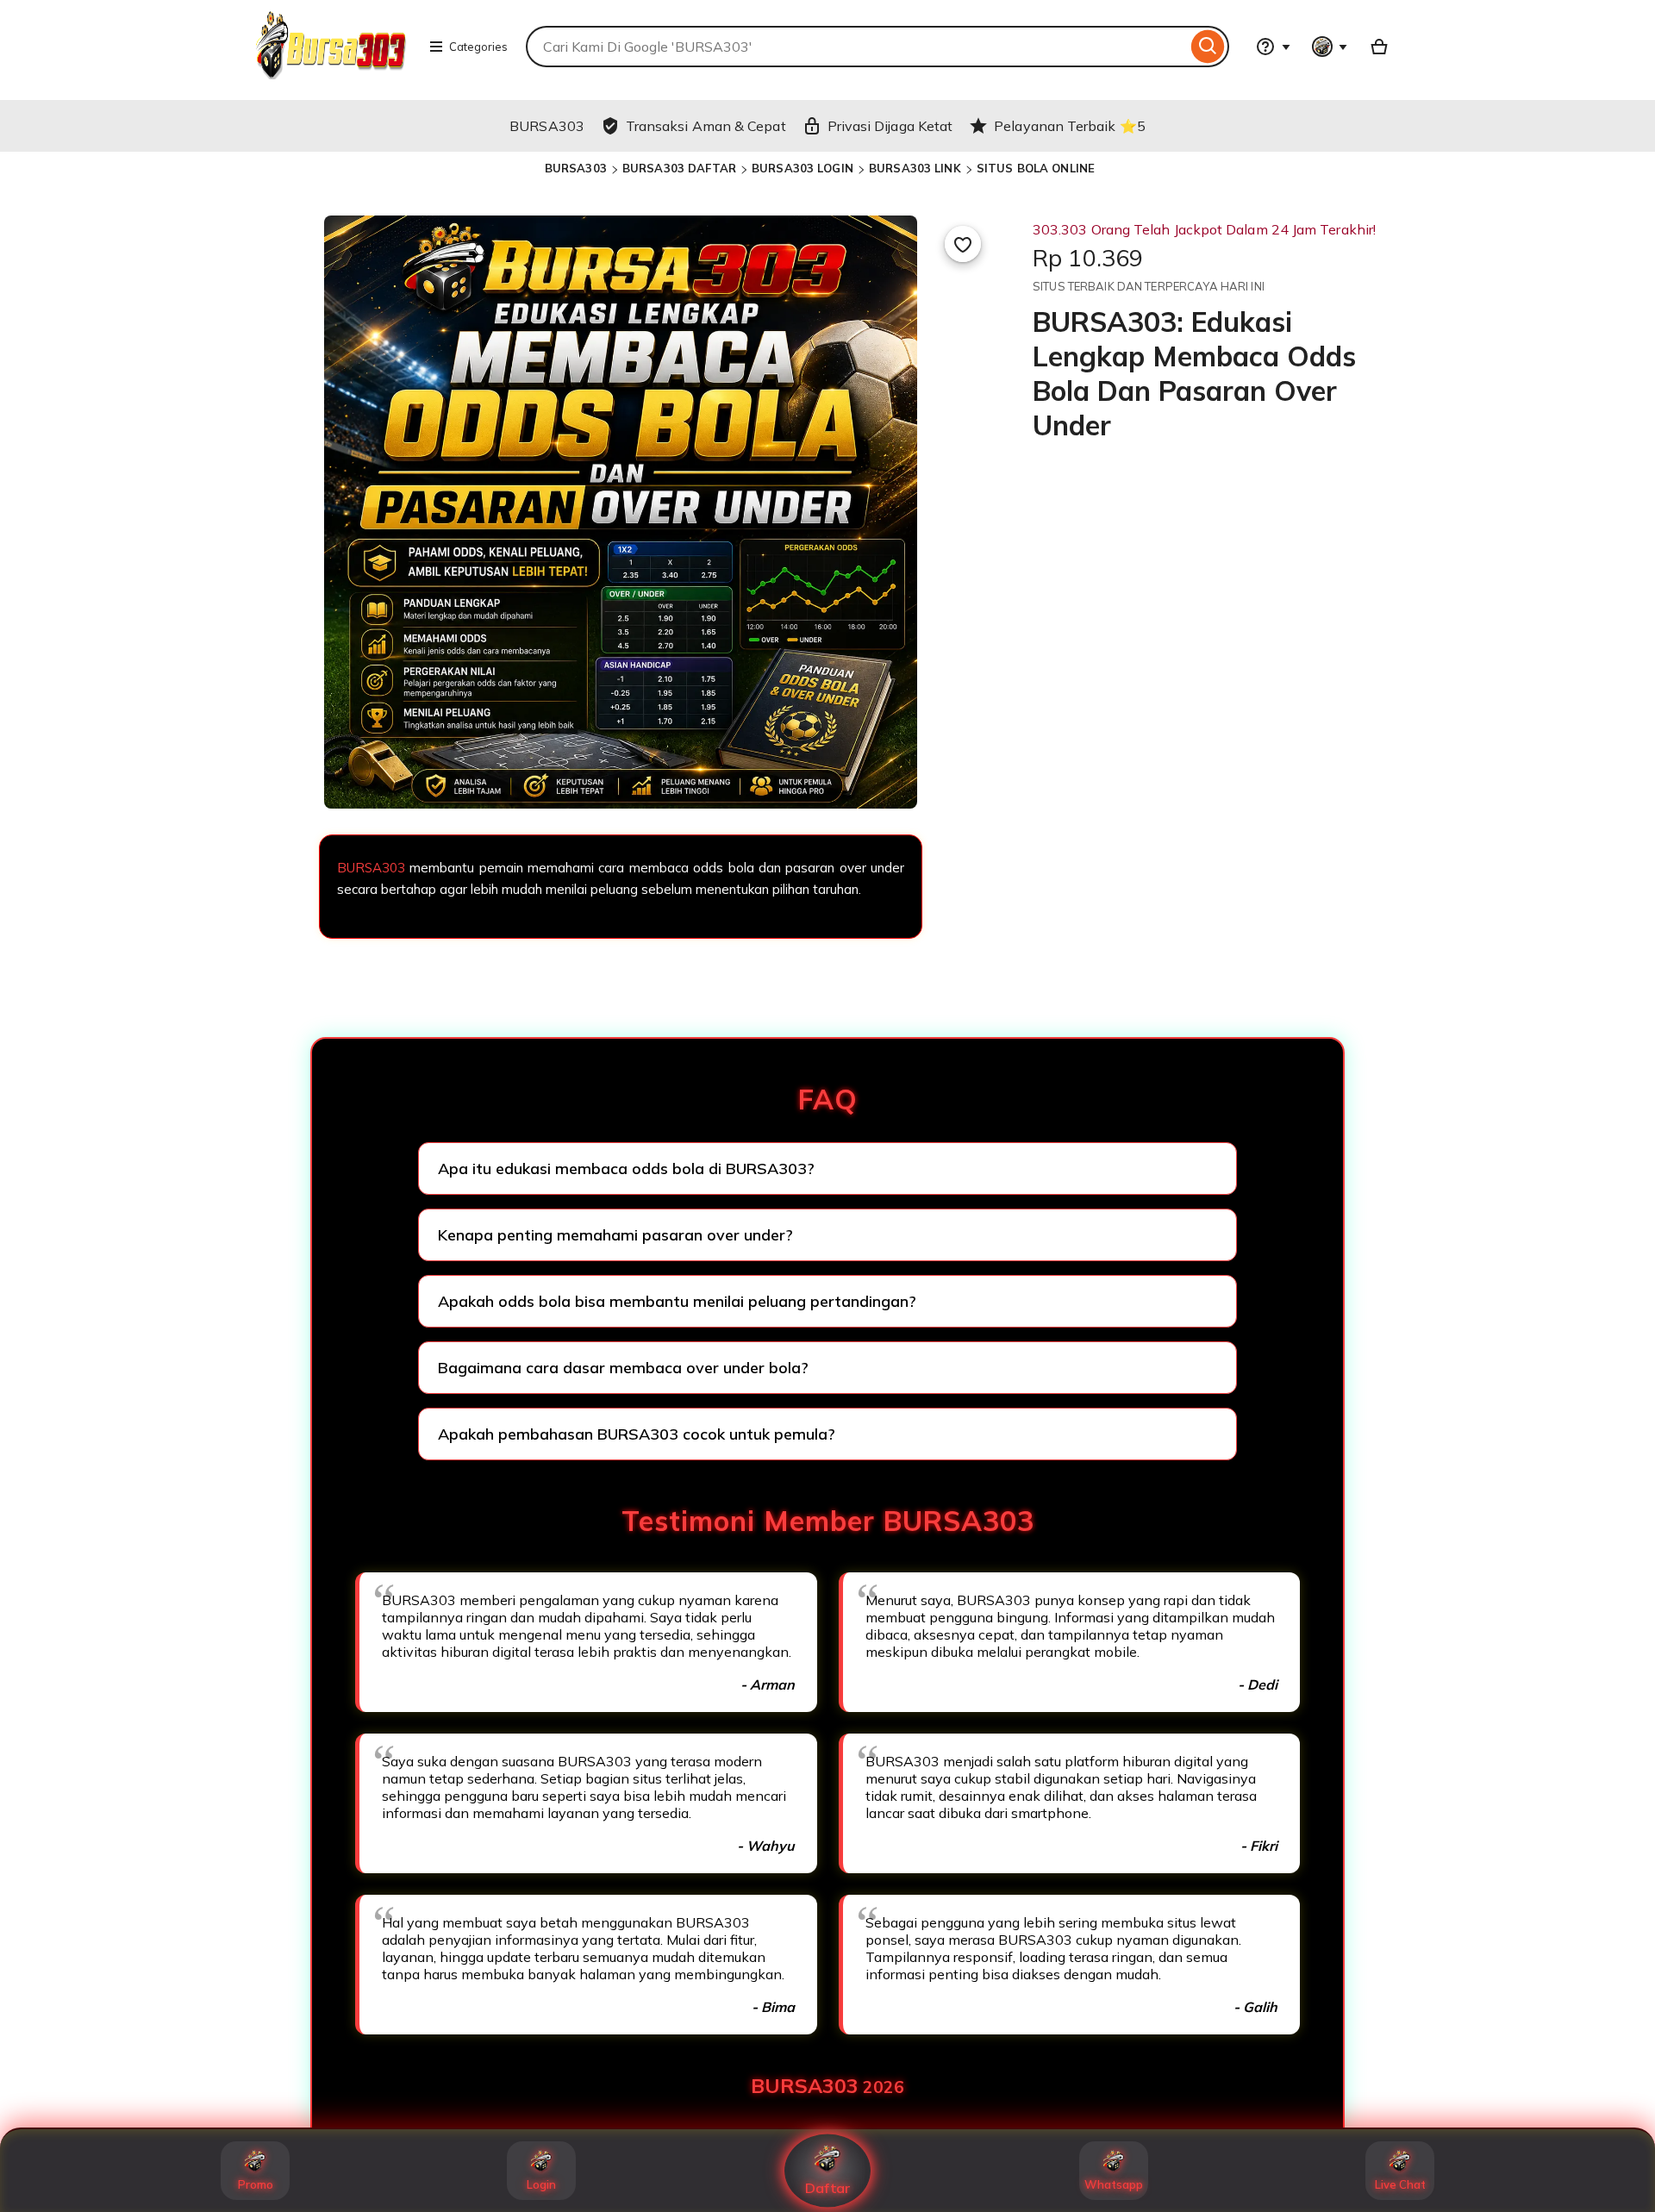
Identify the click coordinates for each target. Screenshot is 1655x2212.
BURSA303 (576, 168)
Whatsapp (1114, 2184)
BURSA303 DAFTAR (679, 168)
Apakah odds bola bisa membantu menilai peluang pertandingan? (677, 1301)
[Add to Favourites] (963, 244)
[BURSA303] (333, 74)
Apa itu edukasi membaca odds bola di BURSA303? (626, 1168)
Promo (256, 2184)
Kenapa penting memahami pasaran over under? (615, 1235)
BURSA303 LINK (915, 168)
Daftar (828, 2188)
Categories (478, 47)
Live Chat (1400, 2184)
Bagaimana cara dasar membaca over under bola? (623, 1368)
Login (541, 2184)
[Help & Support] (1273, 47)
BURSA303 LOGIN (803, 168)
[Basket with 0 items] (1379, 47)
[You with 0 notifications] (1330, 47)
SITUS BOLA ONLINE (1036, 168)
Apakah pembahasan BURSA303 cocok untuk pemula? (637, 1434)
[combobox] (856, 47)
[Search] (1208, 47)
